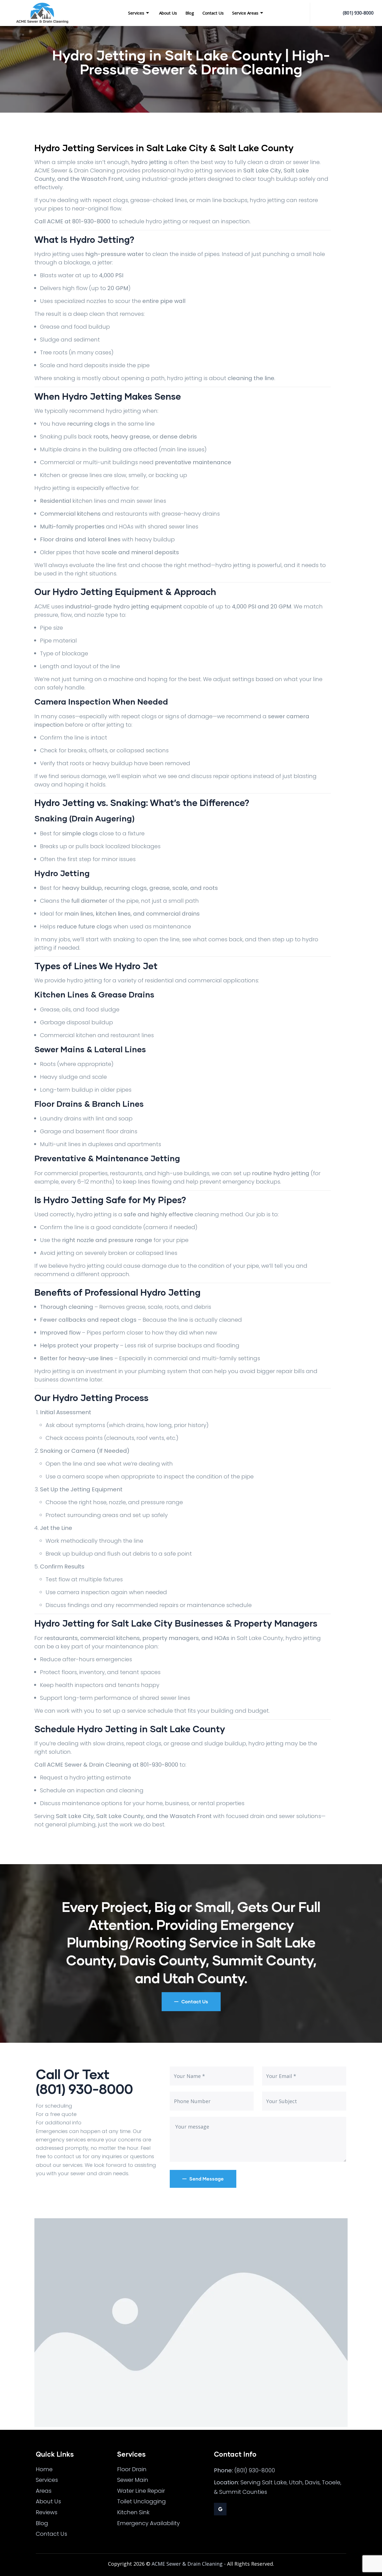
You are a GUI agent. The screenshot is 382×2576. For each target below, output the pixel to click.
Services (136, 13)
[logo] (42, 13)
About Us (168, 13)
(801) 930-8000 (358, 13)
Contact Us (213, 13)
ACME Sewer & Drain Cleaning (187, 2564)
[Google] (220, 2509)
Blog (190, 13)
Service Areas (245, 13)
